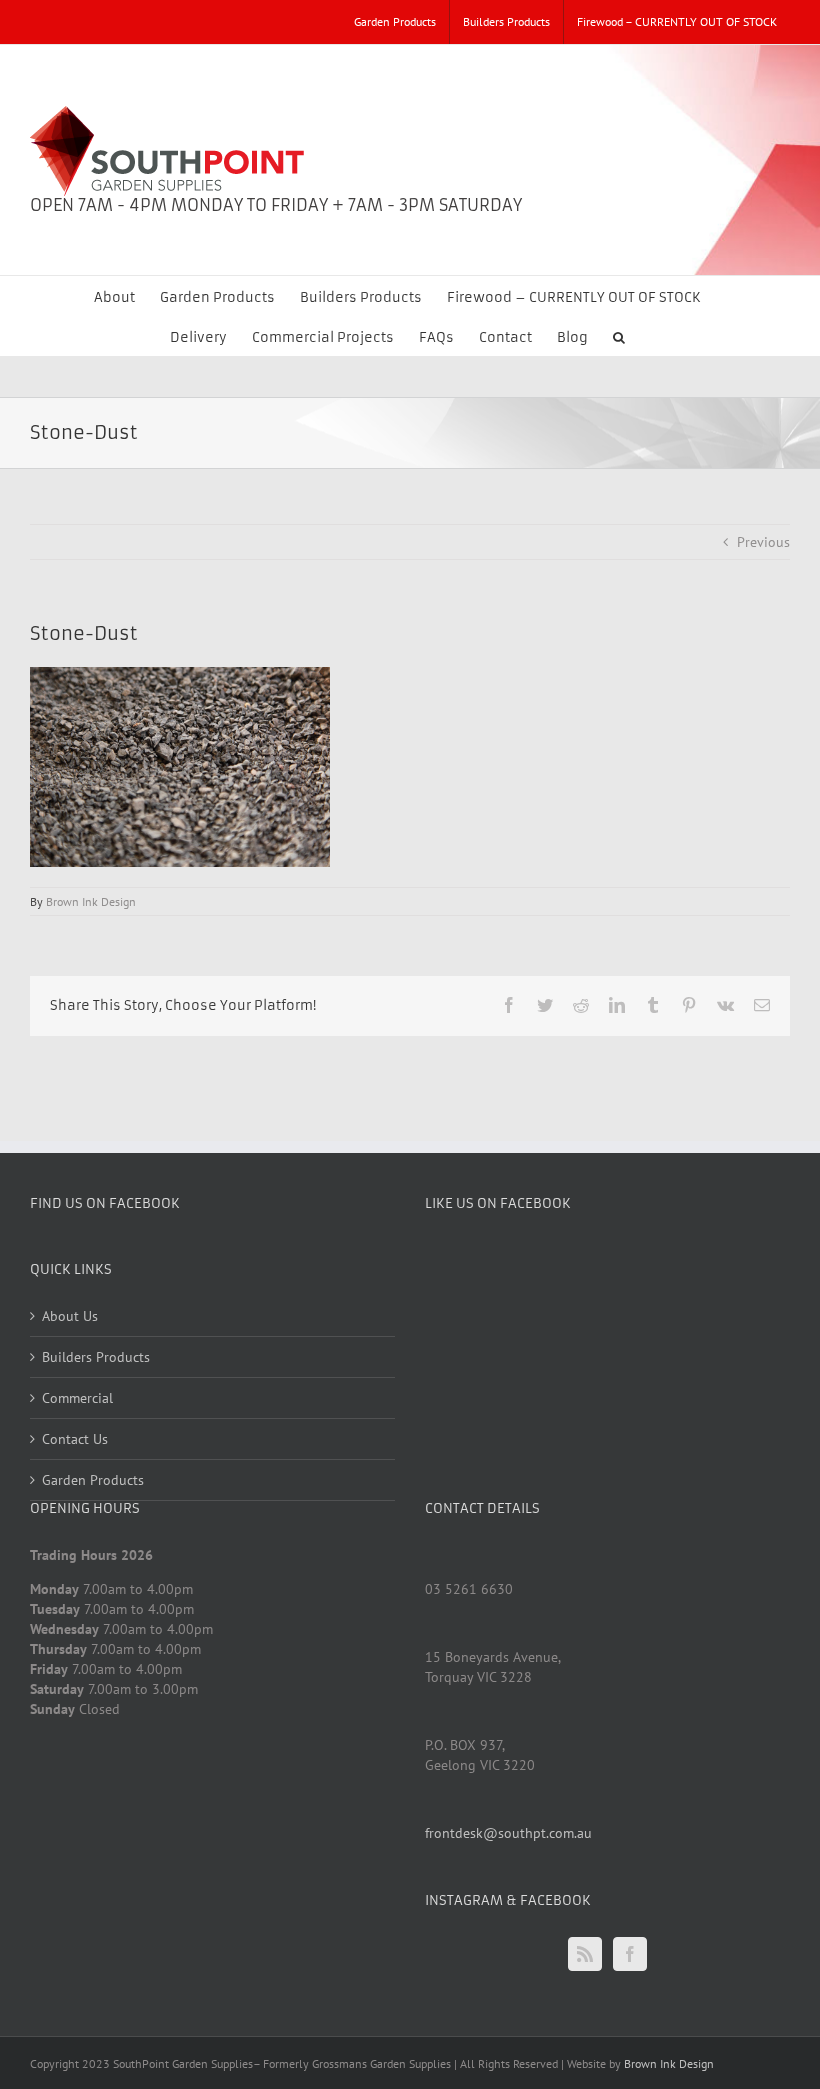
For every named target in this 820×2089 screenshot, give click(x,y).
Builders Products (96, 1357)
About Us (70, 1316)
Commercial (77, 1398)
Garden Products (93, 1480)
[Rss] (585, 1954)
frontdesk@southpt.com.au (508, 1833)
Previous (763, 542)
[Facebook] (630, 1954)
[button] (619, 336)
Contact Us (75, 1439)
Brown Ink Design (91, 901)
